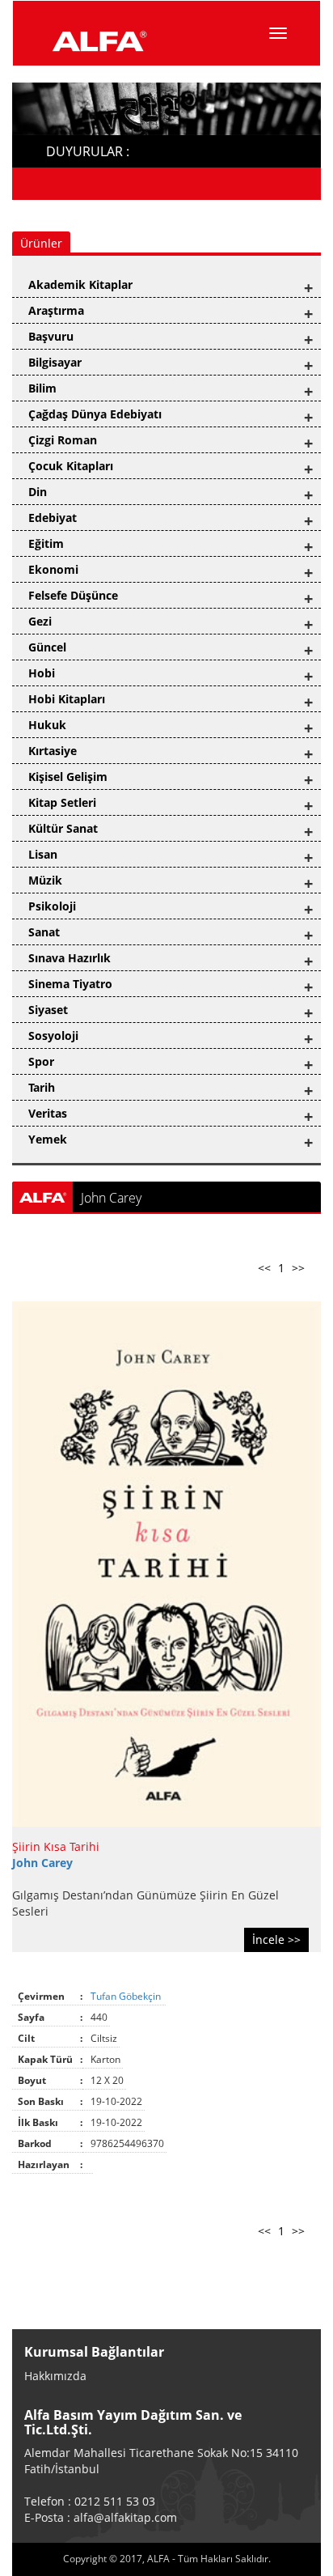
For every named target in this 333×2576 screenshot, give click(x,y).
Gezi (40, 621)
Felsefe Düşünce (73, 595)
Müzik (45, 880)
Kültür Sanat (63, 828)
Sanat (44, 932)
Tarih (42, 1087)
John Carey (42, 1863)
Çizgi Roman (63, 440)
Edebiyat (53, 518)
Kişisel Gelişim (68, 777)
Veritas (48, 1113)
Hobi (42, 673)
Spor (41, 1061)
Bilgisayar (55, 362)
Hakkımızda (55, 2376)
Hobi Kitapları (67, 699)
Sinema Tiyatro (70, 984)
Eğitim (46, 543)
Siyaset (48, 1010)
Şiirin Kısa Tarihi (56, 1846)
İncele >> (276, 1939)
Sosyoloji (53, 1035)
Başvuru (51, 336)
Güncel (47, 647)
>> (298, 1268)
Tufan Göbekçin (127, 1996)
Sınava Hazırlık (70, 958)
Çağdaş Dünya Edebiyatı (95, 414)
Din (38, 492)
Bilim (42, 388)
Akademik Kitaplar (80, 284)
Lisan (43, 854)
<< (264, 1268)
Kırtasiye (53, 751)
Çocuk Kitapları (71, 466)
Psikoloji (52, 906)
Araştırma (56, 310)
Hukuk (47, 725)
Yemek (48, 1139)
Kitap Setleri (62, 802)
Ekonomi (53, 569)
